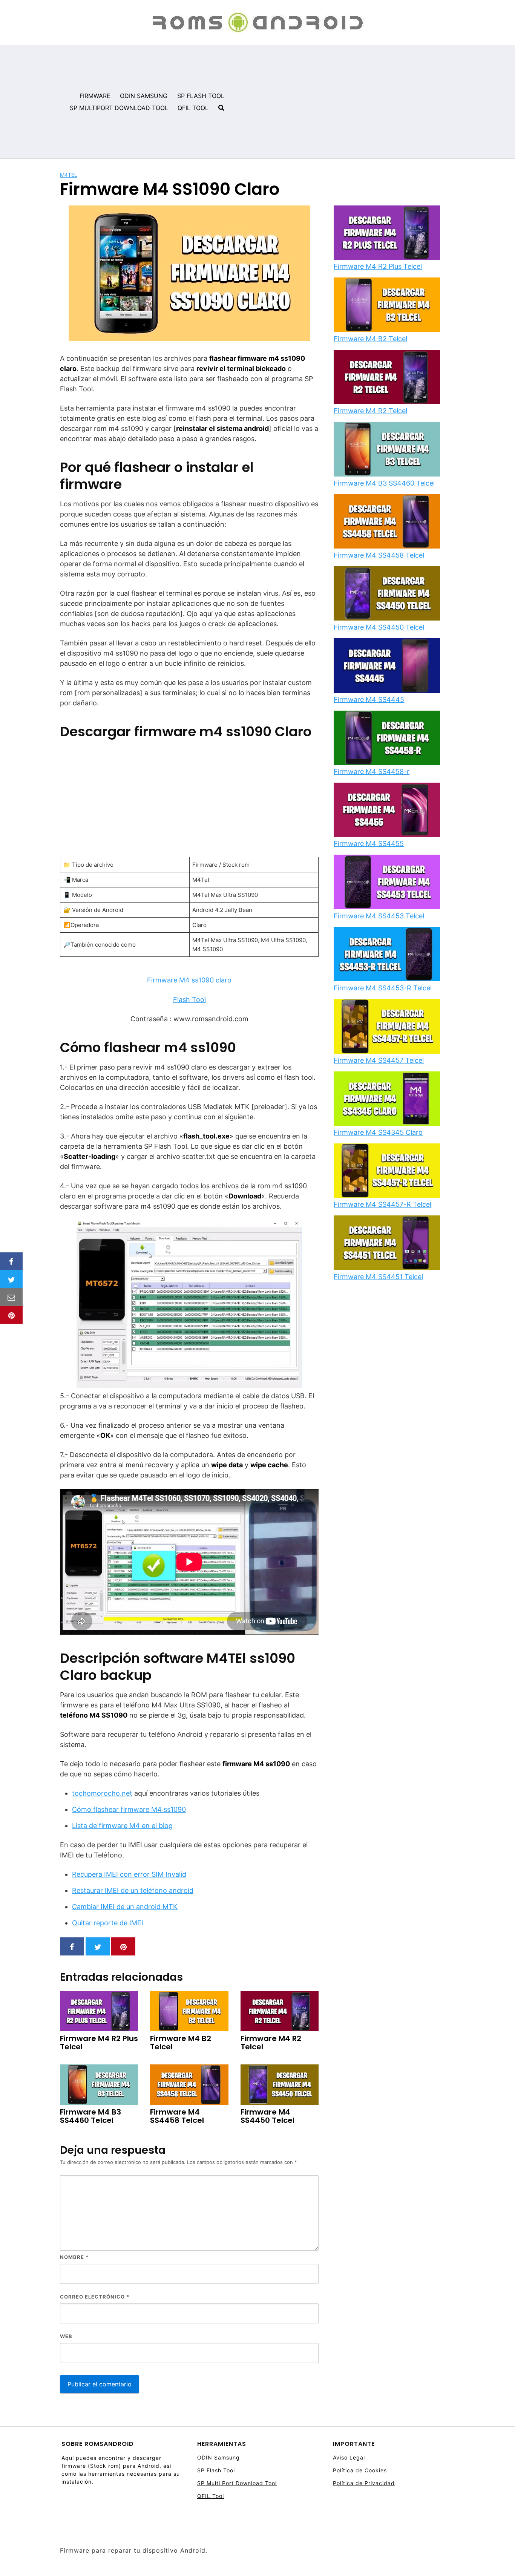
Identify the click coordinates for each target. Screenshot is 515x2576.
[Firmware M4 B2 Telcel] (387, 305)
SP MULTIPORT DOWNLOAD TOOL (119, 108)
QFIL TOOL (193, 108)
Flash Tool (189, 1000)
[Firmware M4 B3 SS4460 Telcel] (387, 450)
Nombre (74, 2257)
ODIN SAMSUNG (144, 96)
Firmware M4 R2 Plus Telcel (378, 266)
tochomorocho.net (102, 1793)
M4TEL (69, 175)
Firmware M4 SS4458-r (372, 772)
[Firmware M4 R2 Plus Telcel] (387, 233)
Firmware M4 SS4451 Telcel (378, 1277)
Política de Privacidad (364, 2483)
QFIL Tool (211, 2496)
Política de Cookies (360, 2470)
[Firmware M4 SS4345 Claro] (387, 1099)
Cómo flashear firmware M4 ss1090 (129, 1809)
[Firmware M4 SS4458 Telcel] (387, 522)
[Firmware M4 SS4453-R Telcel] (387, 955)
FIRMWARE (95, 96)
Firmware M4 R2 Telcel (370, 411)
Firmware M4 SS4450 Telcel (379, 627)
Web (66, 2336)
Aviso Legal (349, 2457)
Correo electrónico (95, 2297)
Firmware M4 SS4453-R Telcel (383, 988)
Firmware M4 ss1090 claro (189, 980)
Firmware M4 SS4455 (369, 844)
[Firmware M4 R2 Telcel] (387, 378)
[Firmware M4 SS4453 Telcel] (387, 883)
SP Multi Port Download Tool (237, 2483)
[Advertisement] (373, 102)
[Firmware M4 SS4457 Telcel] (387, 1027)
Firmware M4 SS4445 (369, 700)
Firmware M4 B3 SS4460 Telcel (384, 483)
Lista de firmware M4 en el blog (122, 1826)
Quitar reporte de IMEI (108, 1923)
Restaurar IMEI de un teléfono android (133, 1890)
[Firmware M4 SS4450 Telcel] (387, 594)
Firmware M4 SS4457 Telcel (379, 1060)
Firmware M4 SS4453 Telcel (379, 916)
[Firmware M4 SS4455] (387, 811)
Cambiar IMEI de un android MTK (125, 1907)
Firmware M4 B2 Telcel (370, 339)
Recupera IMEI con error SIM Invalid (129, 1874)
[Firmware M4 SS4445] (387, 666)
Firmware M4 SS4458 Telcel (379, 555)
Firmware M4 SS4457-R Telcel (382, 1204)
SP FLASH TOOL (201, 96)
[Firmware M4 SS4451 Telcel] (387, 1243)
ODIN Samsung (218, 2457)
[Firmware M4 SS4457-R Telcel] (387, 1171)
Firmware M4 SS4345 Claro (378, 1132)
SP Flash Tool (216, 2470)
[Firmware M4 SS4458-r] (387, 739)
